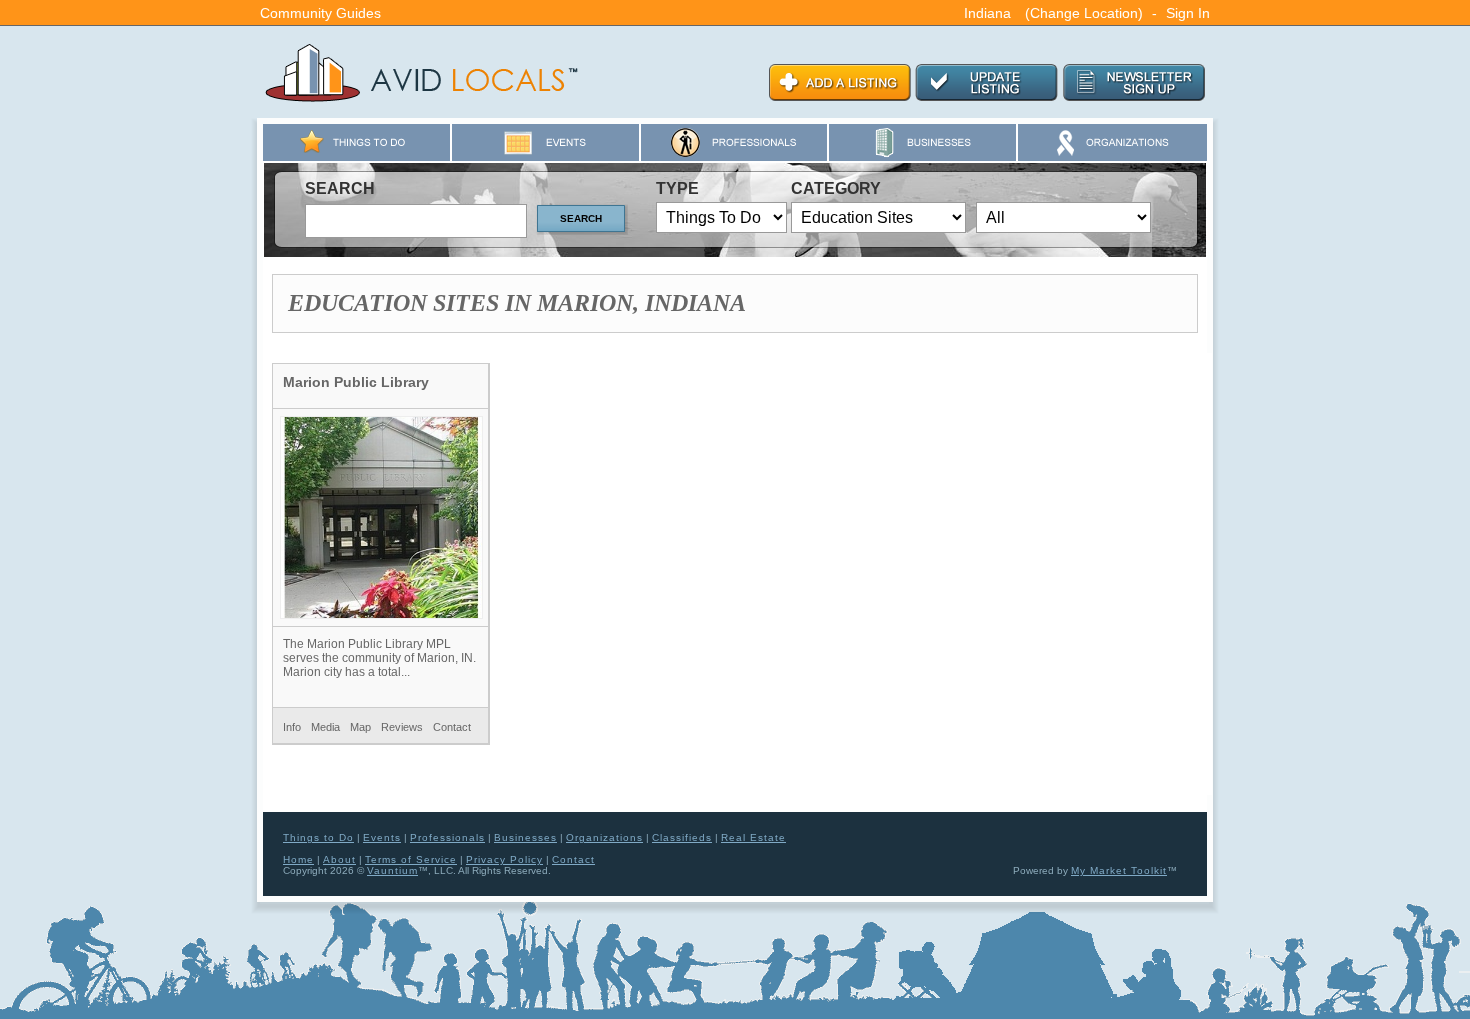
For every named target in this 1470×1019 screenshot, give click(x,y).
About (339, 859)
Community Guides (320, 13)
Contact (452, 727)
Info (292, 727)
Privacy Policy (504, 859)
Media (325, 727)
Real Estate (753, 837)
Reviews (402, 727)
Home (298, 859)
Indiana (987, 13)
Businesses (525, 837)
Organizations (604, 837)
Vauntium (392, 870)
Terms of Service (411, 859)
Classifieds (682, 837)
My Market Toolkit (1119, 870)
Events (382, 837)
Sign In (1188, 13)
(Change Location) (1084, 13)
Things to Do (318, 837)
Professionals (447, 837)
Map (360, 727)
